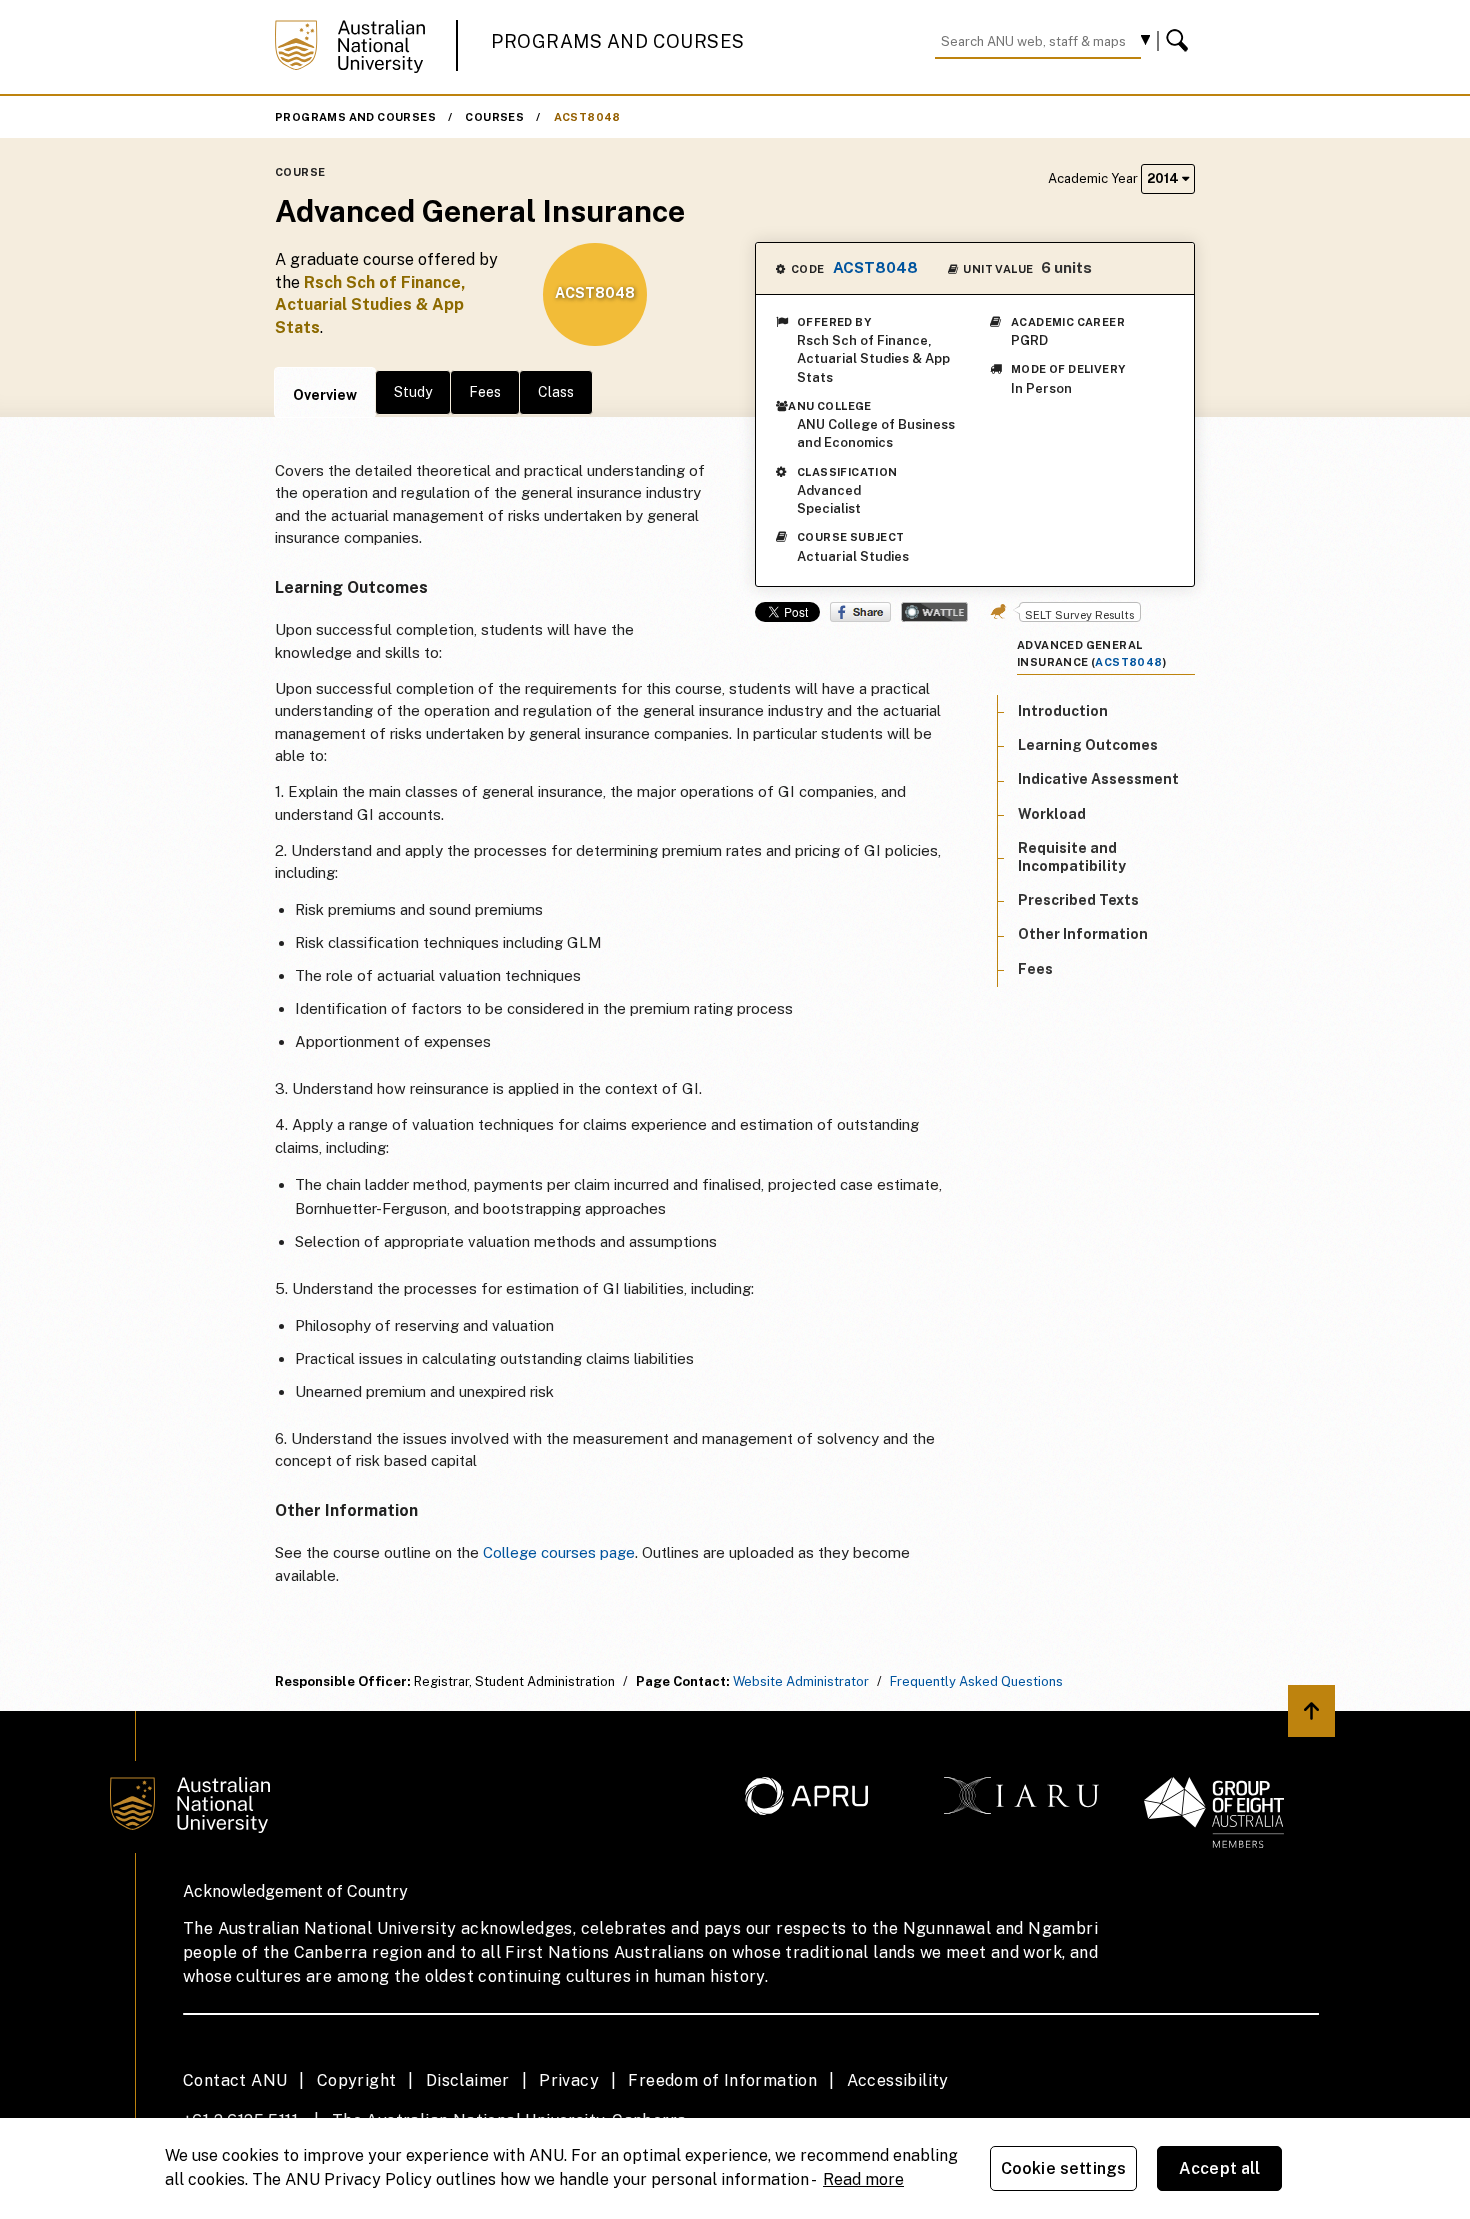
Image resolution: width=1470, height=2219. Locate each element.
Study (413, 392)
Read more (863, 2179)
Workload (1052, 814)
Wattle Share (934, 612)
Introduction (1063, 711)
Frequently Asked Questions (976, 1681)
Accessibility (898, 2080)
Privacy (569, 2080)
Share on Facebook (860, 612)
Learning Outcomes (1088, 745)
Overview (325, 395)
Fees (485, 392)
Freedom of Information (722, 2080)
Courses (494, 117)
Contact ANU (235, 2080)
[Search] (1180, 41)
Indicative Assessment (1098, 780)
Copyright (357, 2080)
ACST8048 (587, 117)
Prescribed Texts (1078, 900)
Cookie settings (1063, 2168)
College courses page (559, 1552)
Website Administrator (801, 1681)
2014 (1164, 178)
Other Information (1083, 935)
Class (556, 392)
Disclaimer (468, 2080)
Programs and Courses (618, 41)
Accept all (1220, 2168)
